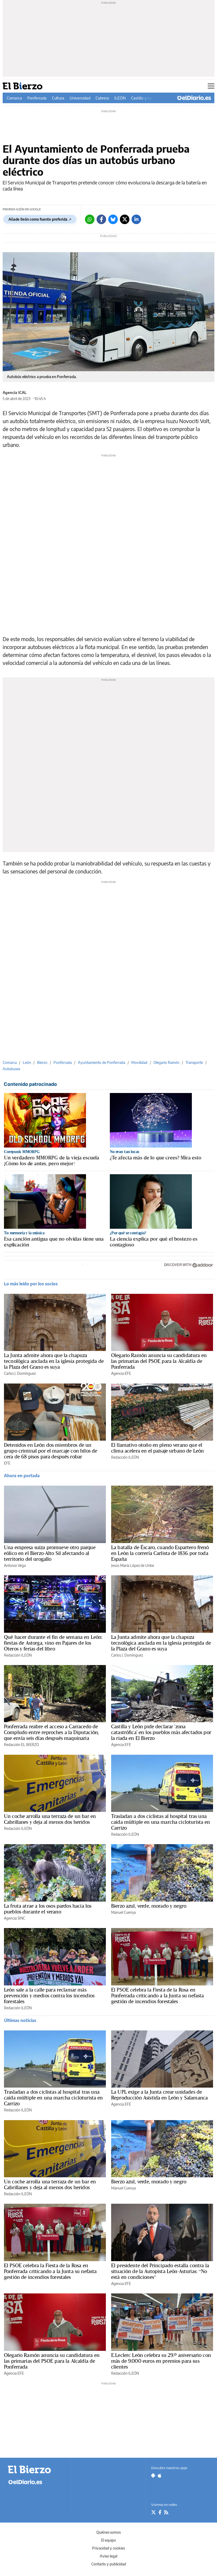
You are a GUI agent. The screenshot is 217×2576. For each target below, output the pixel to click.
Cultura (58, 98)
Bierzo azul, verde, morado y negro (149, 1906)
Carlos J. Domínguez (20, 1373)
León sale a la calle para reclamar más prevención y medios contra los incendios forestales (49, 1996)
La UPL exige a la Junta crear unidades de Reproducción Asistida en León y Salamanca (159, 2095)
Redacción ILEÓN (125, 1457)
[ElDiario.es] (194, 98)
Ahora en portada (22, 1476)
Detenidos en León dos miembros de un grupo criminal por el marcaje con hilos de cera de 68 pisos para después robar (51, 1451)
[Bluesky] (113, 219)
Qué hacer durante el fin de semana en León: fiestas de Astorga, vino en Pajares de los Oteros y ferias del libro (53, 1643)
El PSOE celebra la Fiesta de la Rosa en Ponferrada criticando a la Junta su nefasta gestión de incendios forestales (157, 1996)
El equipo (108, 2540)
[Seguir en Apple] (160, 2475)
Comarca (14, 98)
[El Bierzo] (37, 2470)
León (27, 1062)
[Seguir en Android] (153, 2475)
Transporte (194, 1062)
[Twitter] (125, 219)
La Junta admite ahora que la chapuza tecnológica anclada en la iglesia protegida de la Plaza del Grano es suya (54, 1361)
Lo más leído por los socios (31, 1284)
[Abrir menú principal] (211, 86)
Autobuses (11, 1069)
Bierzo (42, 1062)
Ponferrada (37, 98)
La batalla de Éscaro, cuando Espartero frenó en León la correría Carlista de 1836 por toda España (160, 1553)
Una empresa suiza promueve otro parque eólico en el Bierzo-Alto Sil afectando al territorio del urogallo (50, 1553)
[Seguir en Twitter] (153, 2512)
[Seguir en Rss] (166, 2512)
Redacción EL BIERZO (21, 1745)
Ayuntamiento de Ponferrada (101, 1062)
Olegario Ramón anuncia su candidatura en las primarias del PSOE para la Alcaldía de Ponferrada (159, 1361)
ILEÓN (120, 98)
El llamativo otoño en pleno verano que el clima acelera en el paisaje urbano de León (157, 1448)
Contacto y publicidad (109, 2564)
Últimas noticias (20, 2020)
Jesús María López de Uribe (133, 1565)
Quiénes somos (108, 2532)
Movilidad (139, 1062)
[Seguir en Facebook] (160, 2512)
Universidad (80, 98)
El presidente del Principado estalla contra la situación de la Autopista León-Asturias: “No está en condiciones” (160, 2271)
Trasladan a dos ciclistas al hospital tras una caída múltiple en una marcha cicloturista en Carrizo (161, 1822)
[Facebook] (101, 219)
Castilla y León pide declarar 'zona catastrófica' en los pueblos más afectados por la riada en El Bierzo (161, 1732)
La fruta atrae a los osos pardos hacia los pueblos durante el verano (48, 1909)
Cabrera (102, 98)
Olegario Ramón (166, 1062)
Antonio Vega (15, 1565)
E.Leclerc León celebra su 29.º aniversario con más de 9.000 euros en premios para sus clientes (161, 2361)
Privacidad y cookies (108, 2548)
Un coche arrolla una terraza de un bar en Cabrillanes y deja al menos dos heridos (50, 1819)
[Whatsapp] (90, 219)
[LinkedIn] (136, 219)
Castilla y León (144, 98)
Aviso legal (108, 2556)
